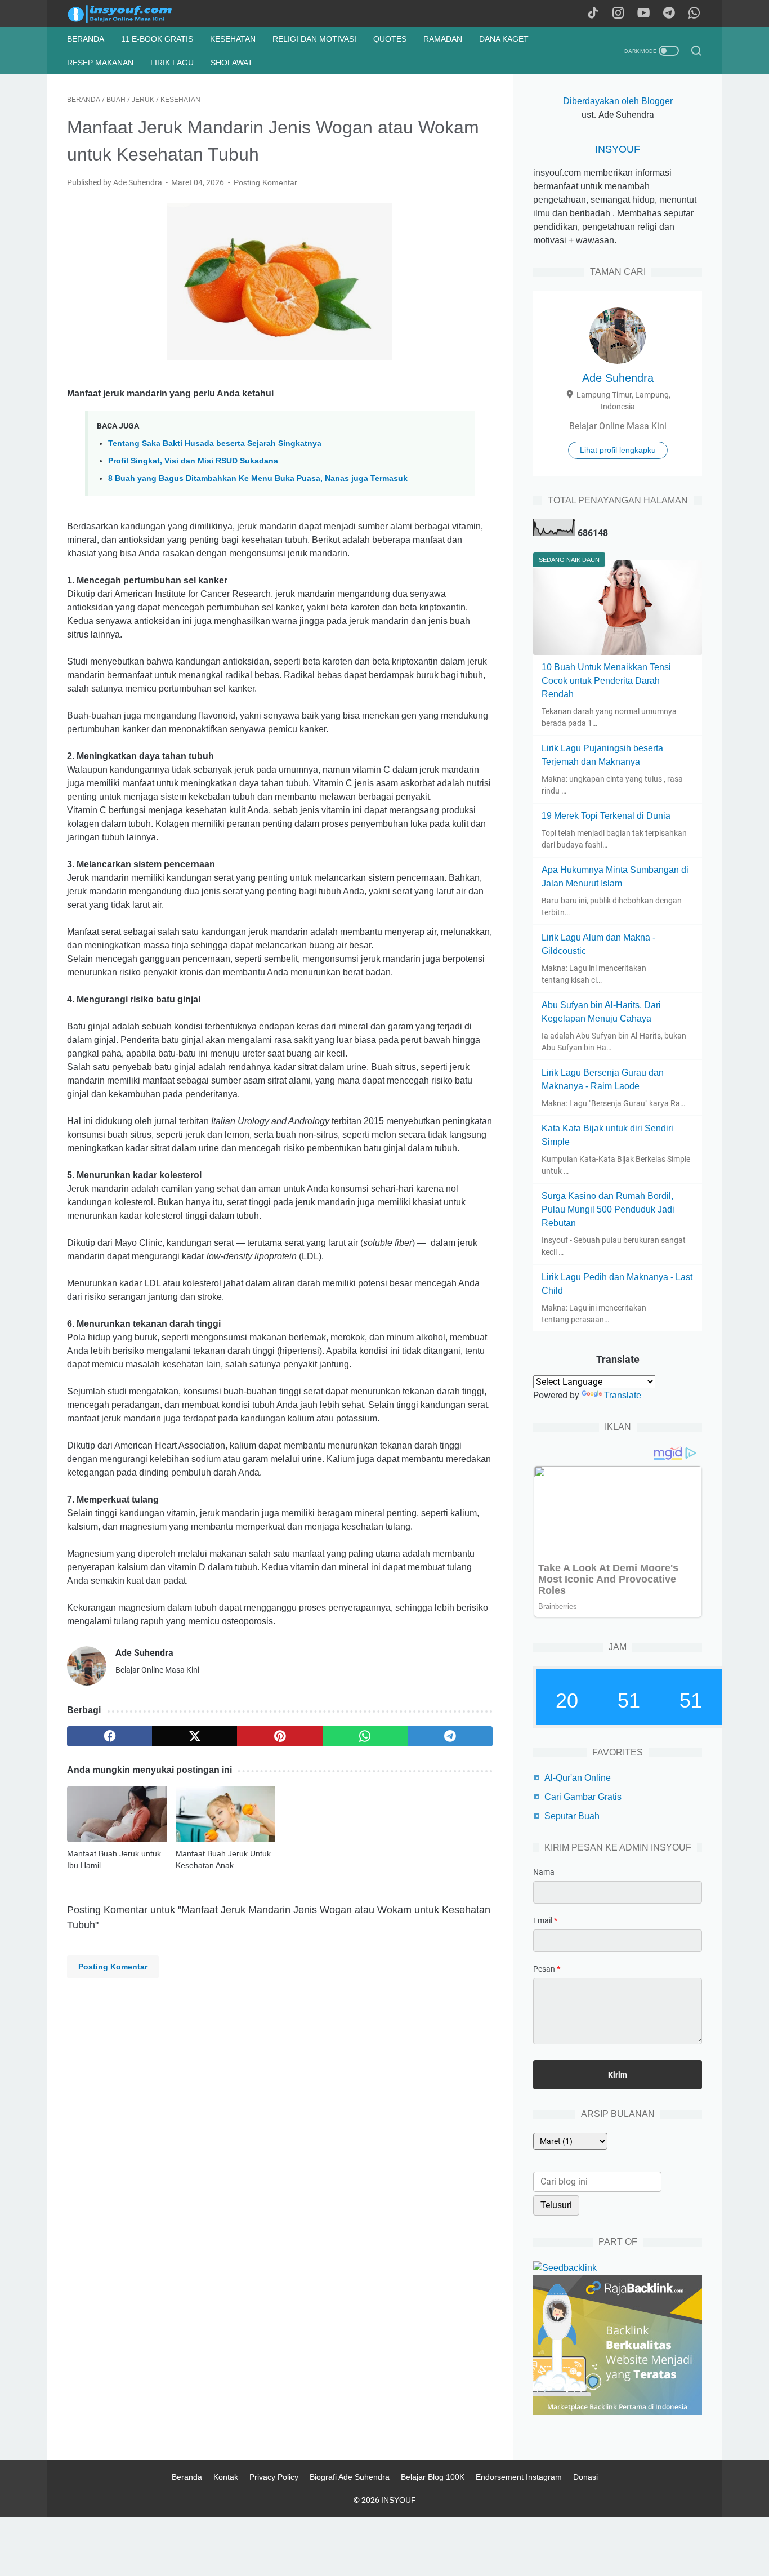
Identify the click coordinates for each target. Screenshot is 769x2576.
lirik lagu (172, 63)
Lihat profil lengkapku (618, 450)
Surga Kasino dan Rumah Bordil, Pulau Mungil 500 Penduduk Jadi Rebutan (608, 1209)
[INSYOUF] (132, 14)
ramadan (443, 39)
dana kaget (504, 39)
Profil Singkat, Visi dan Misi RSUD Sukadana (193, 461)
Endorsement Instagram (519, 2477)
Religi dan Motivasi (314, 39)
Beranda (86, 39)
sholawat (232, 63)
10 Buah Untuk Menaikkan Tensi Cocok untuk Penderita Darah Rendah (606, 681)
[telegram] (450, 1736)
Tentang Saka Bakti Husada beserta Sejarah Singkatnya (215, 443)
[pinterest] (280, 1736)
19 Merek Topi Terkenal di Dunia (606, 816)
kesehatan (233, 39)
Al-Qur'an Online (578, 1778)
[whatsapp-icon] (694, 14)
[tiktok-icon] (593, 14)
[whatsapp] (365, 1736)
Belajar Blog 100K (433, 2477)
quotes (390, 39)
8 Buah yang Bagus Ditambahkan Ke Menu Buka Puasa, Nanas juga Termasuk (258, 478)
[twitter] (195, 1736)
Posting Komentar (265, 182)
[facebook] (109, 1736)
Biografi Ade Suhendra (350, 2477)
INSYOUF (618, 149)
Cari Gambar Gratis (583, 1797)
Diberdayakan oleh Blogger (618, 101)
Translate (623, 1395)
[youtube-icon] (643, 14)
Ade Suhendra (618, 378)
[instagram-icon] (618, 14)
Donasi (585, 2477)
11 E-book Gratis (157, 39)
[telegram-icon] (669, 14)
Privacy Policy (274, 2477)
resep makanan (100, 63)
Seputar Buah (572, 1816)
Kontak (226, 2477)
